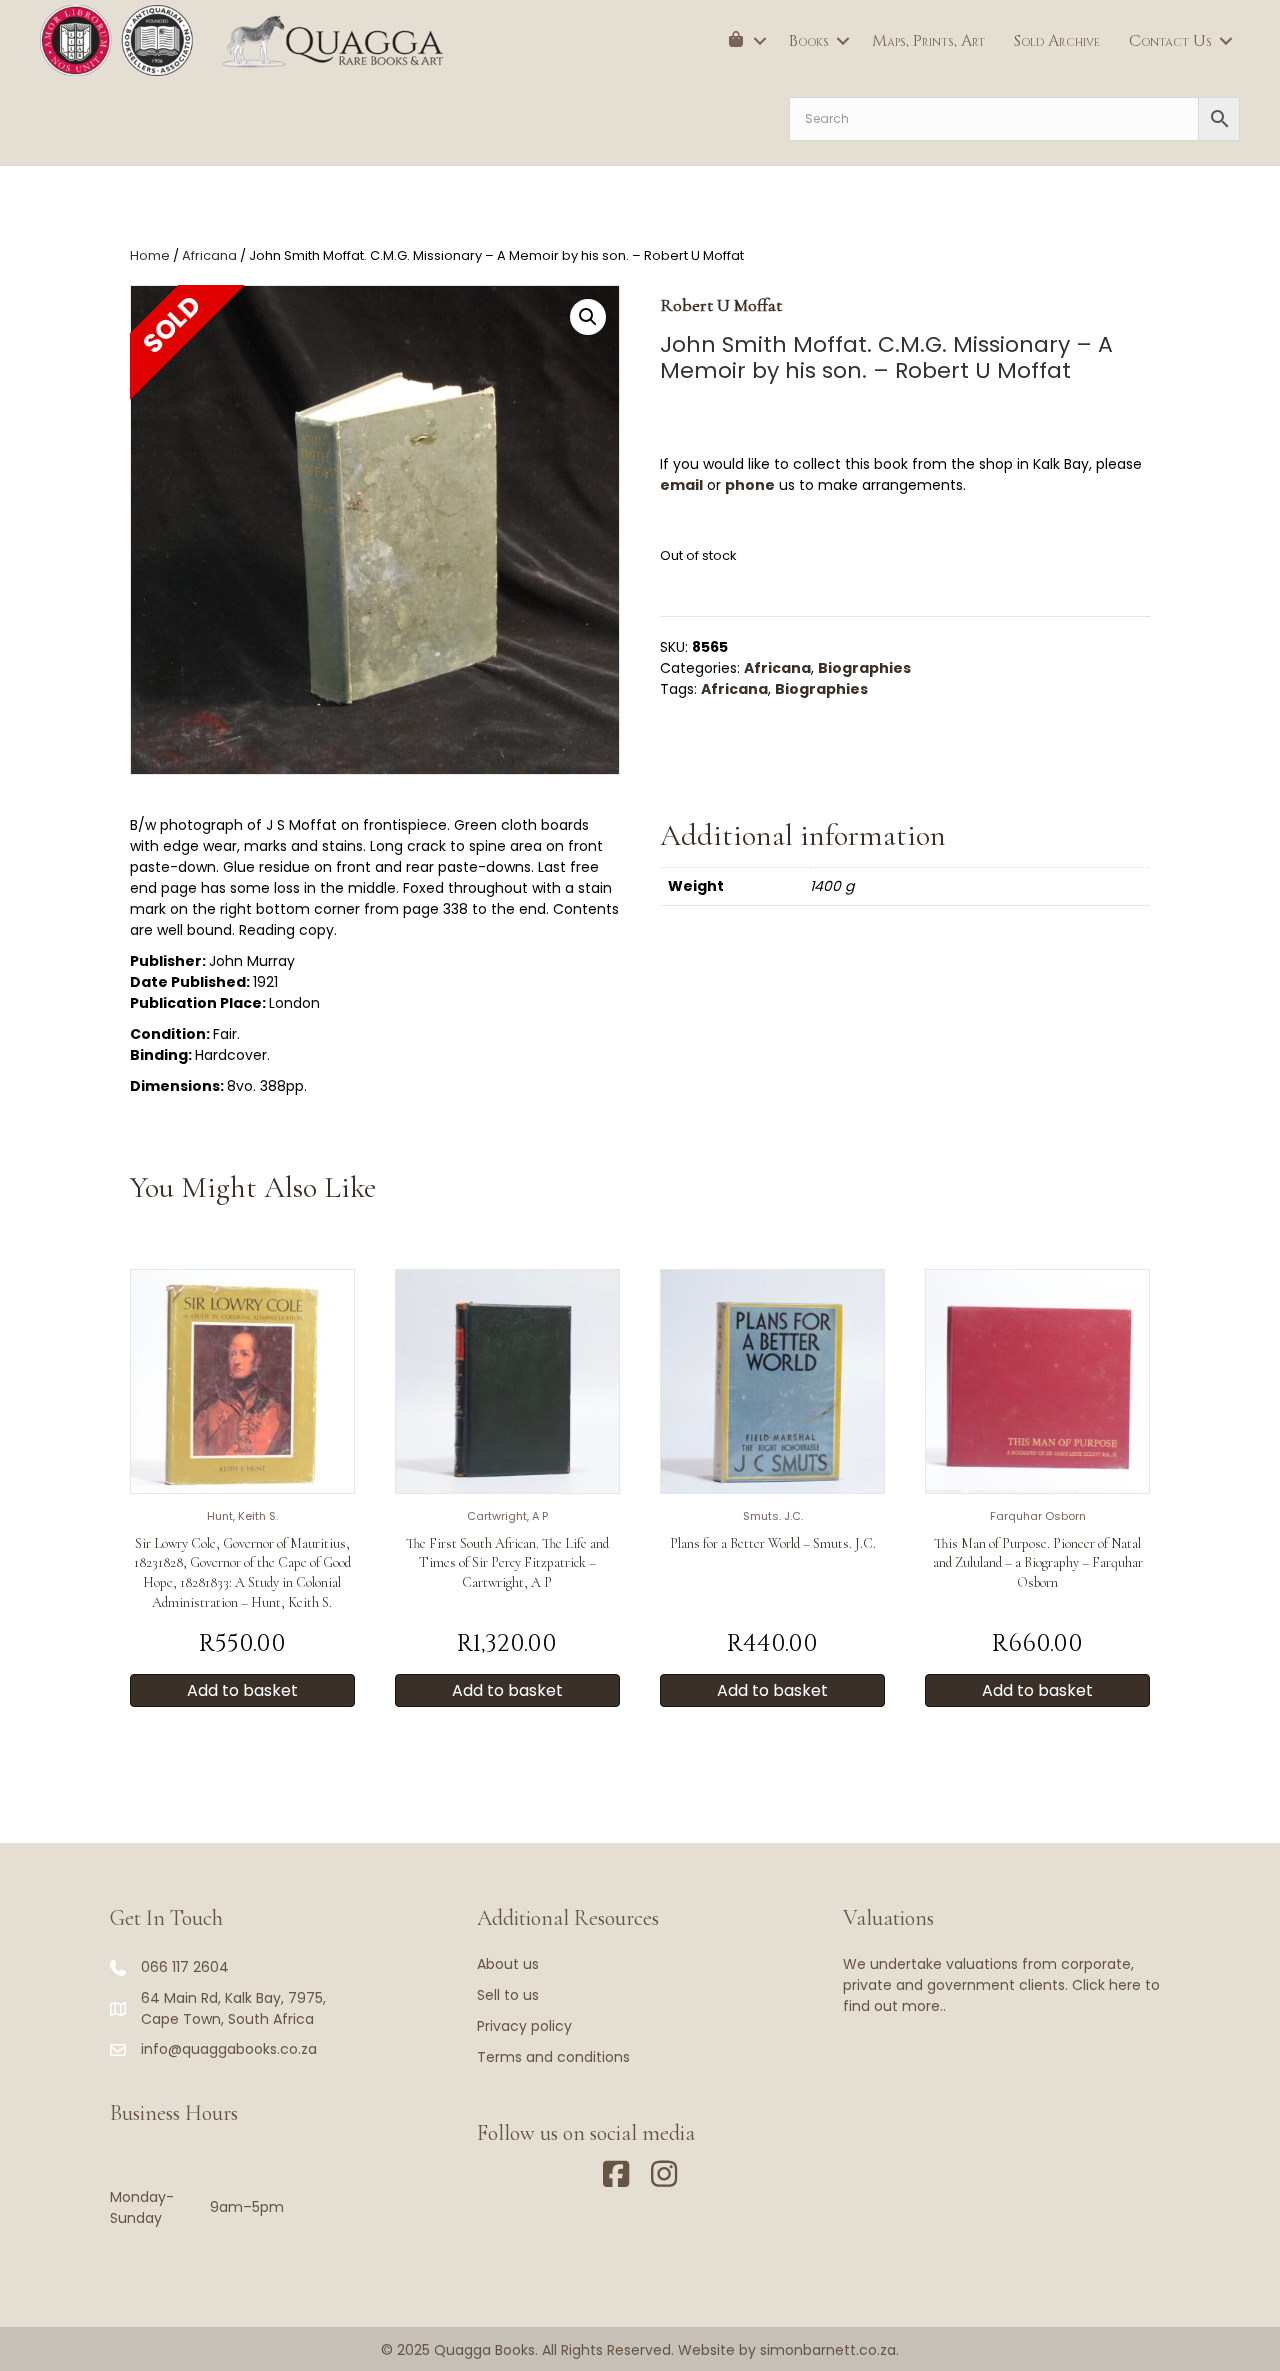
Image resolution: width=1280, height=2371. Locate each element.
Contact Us (1170, 41)
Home (150, 255)
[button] (760, 41)
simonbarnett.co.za (828, 2350)
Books (809, 41)
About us (508, 1964)
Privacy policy (524, 2026)
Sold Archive (1057, 41)
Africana (209, 255)
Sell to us (508, 1995)
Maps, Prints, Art (928, 41)
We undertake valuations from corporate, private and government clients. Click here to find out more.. (1001, 1985)
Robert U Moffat (721, 305)
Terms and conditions (553, 2057)
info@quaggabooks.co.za (229, 2049)
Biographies (864, 668)
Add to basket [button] (242, 1690)
